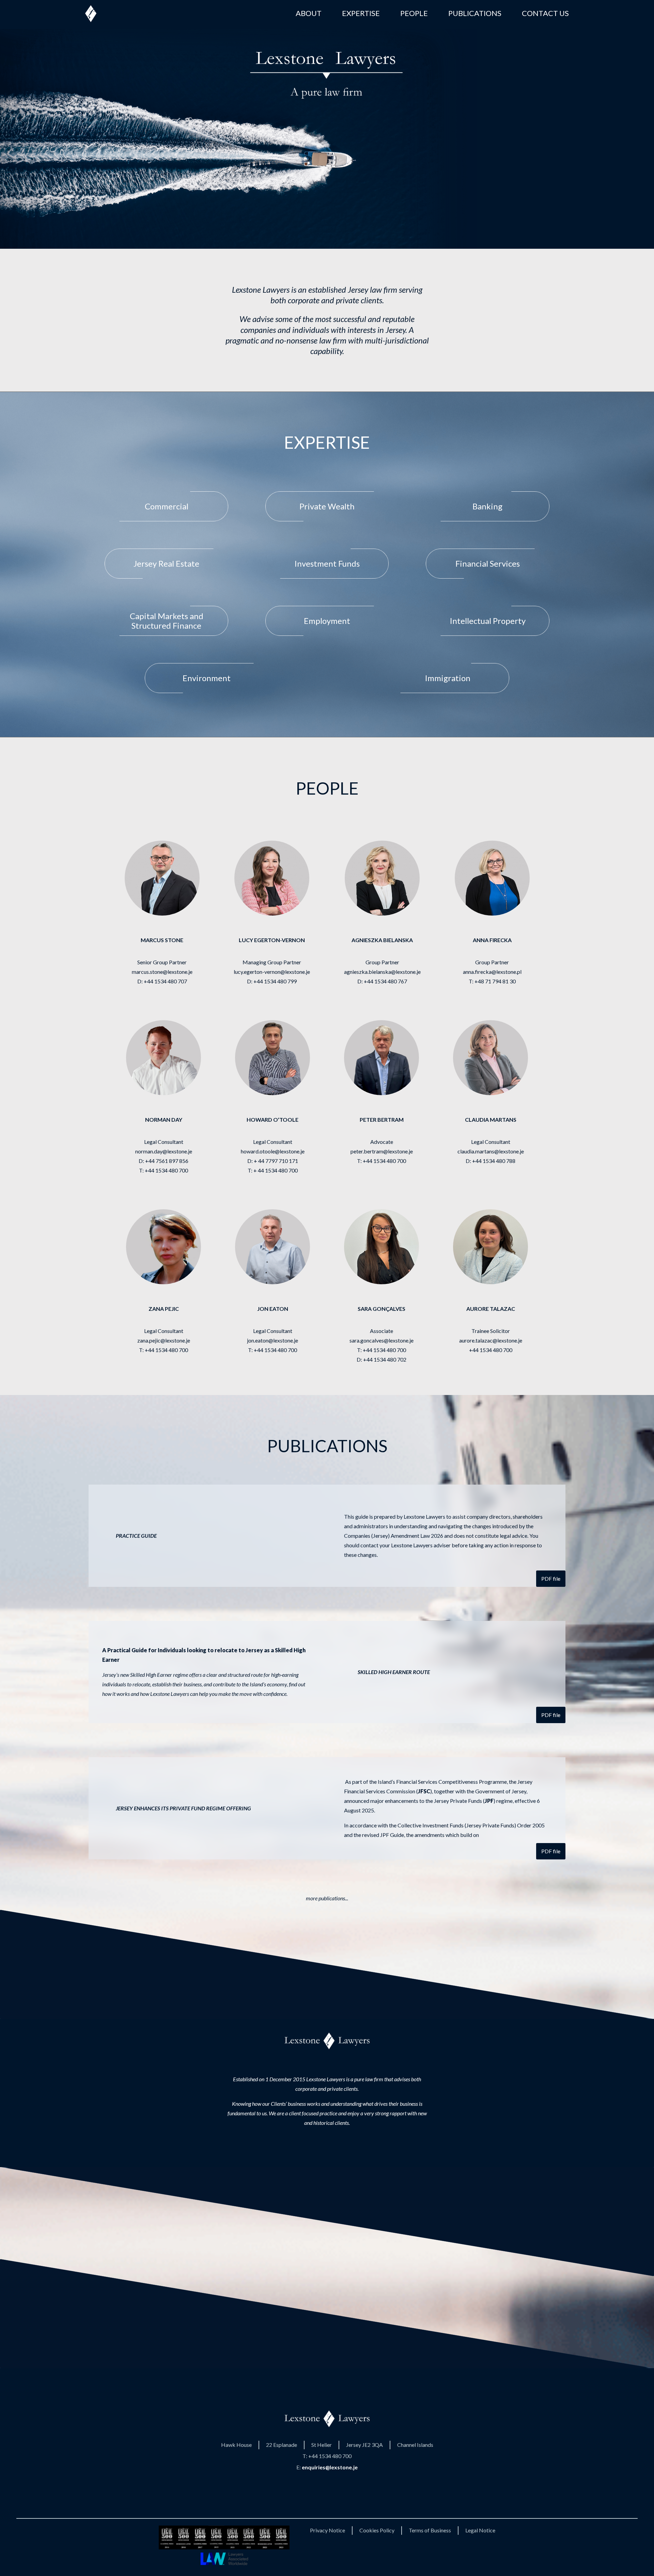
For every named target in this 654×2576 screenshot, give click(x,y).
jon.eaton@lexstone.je (272, 1340)
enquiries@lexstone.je (330, 2467)
